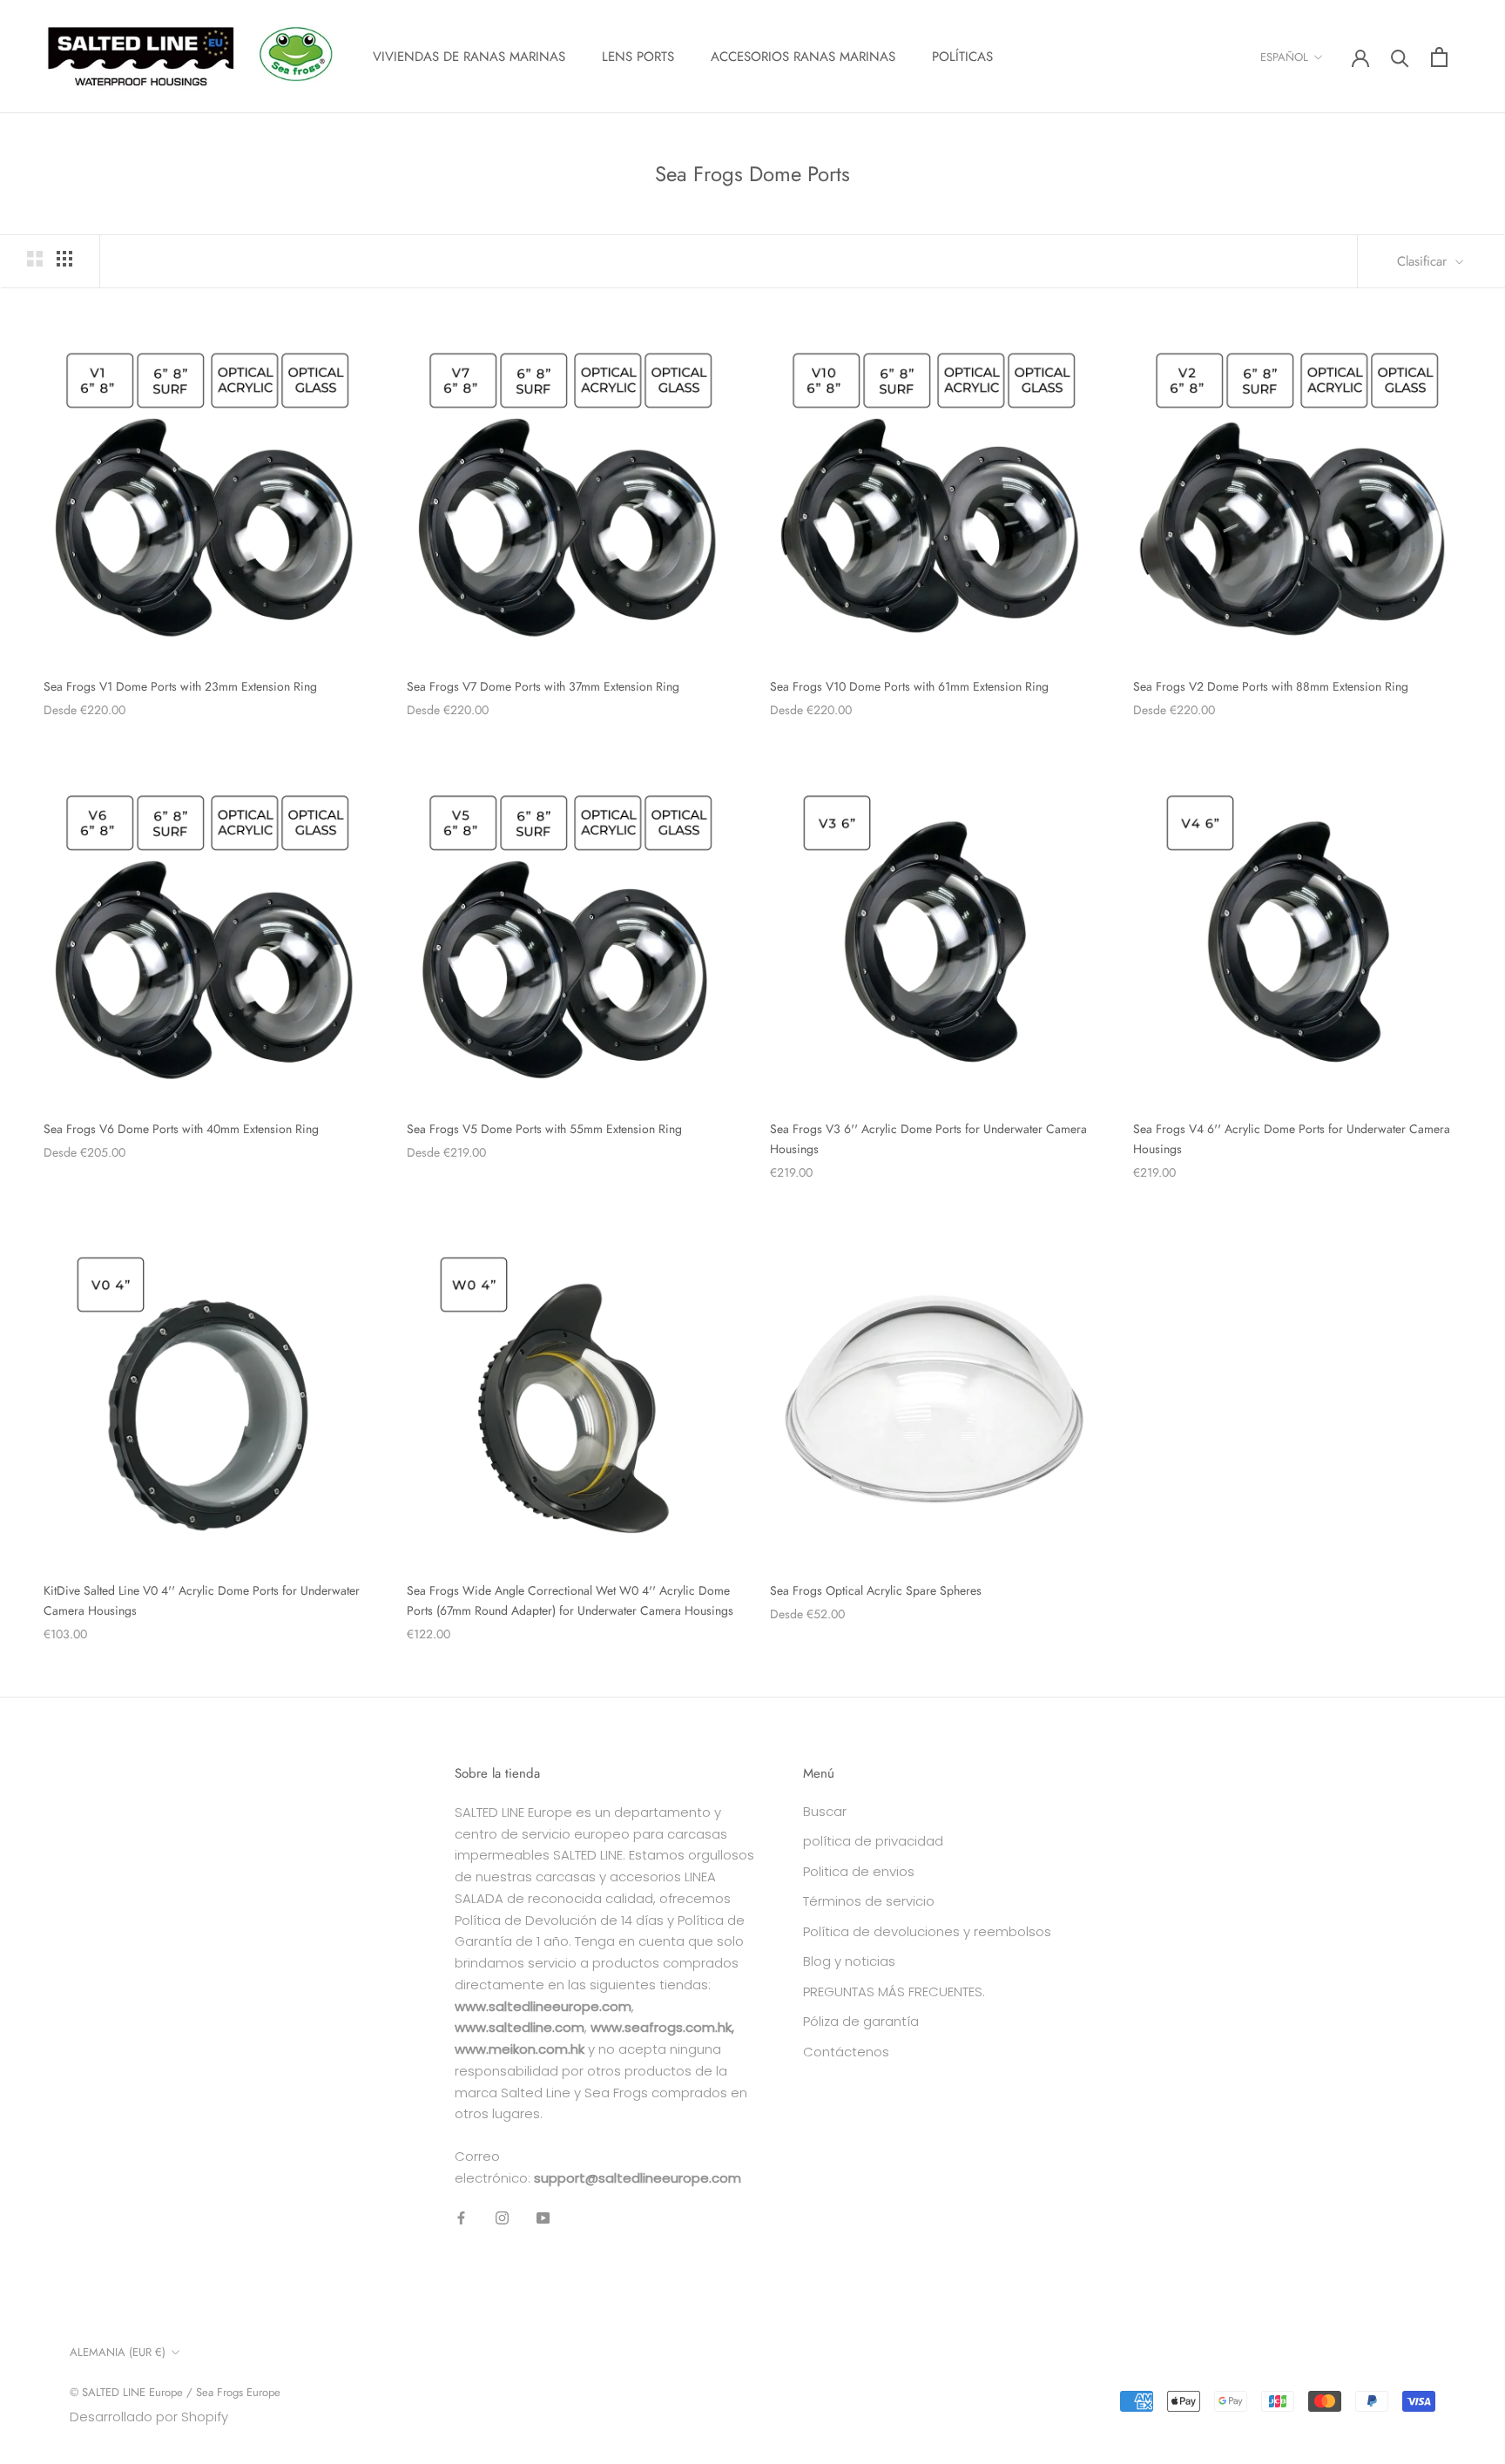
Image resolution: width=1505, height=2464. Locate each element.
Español (1284, 57)
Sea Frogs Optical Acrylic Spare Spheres (876, 1590)
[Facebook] (461, 2218)
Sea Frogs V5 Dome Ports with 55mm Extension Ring (544, 1129)
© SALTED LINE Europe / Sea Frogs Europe (175, 2392)
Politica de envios (859, 1871)
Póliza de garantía (861, 2021)
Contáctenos (846, 2052)
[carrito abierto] (1439, 57)
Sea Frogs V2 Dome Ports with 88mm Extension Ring (1271, 686)
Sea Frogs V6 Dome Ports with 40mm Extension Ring (181, 1129)
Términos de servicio (869, 1901)
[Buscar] (1400, 57)
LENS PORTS (638, 57)
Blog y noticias (849, 1961)
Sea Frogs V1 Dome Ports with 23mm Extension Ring (180, 686)
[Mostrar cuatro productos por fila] (64, 259)
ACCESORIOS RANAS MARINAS (803, 57)
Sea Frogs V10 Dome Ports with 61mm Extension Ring (909, 686)
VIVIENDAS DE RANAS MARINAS (469, 57)
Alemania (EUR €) (118, 2352)
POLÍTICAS (962, 57)
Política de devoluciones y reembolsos (927, 1931)
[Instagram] (502, 2218)
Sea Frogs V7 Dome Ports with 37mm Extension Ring (543, 686)
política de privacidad (873, 1841)
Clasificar (1424, 261)
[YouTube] (543, 2218)
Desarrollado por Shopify (149, 2417)
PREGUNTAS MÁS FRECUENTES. (894, 1991)
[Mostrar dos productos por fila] (35, 259)
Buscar (825, 1811)
